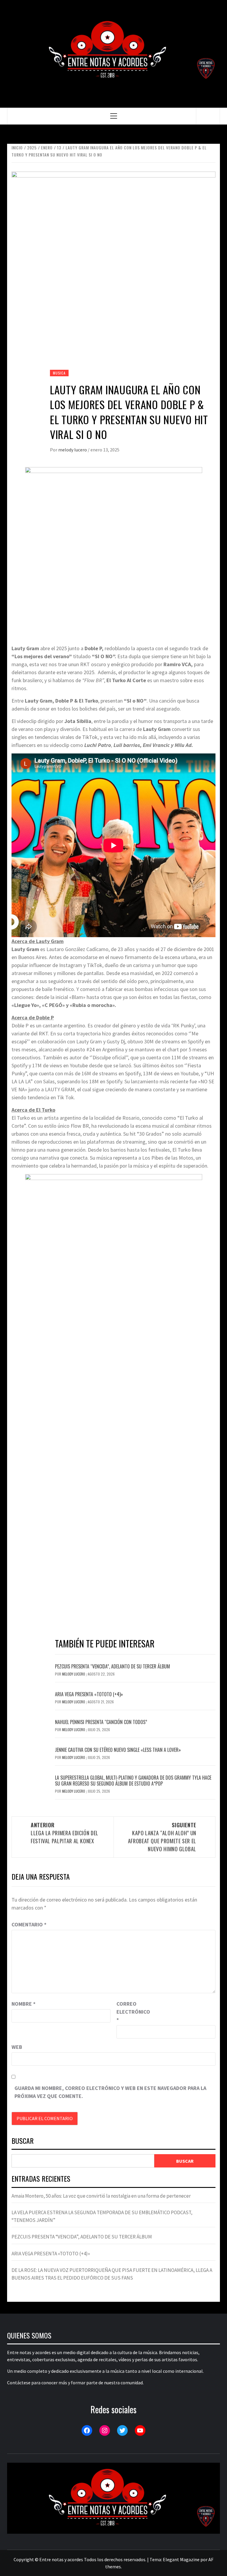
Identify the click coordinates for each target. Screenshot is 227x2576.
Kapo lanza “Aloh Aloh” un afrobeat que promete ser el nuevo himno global (162, 1837)
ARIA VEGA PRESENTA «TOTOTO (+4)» (89, 1694)
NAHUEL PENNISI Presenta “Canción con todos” (101, 1722)
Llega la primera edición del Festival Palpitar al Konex (65, 1833)
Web (17, 2047)
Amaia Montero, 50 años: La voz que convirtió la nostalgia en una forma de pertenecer (101, 2196)
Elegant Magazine (181, 2559)
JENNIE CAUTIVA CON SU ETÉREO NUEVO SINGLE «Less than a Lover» (118, 1750)
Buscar (23, 2141)
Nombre (23, 2004)
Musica (59, 373)
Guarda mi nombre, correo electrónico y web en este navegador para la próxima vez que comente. (110, 2092)
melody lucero (73, 450)
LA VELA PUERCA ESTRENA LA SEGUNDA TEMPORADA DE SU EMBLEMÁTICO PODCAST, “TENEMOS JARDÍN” (102, 2216)
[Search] (208, 116)
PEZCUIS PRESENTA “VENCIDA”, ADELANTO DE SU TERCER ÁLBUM (112, 1666)
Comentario (29, 1924)
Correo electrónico (131, 2012)
